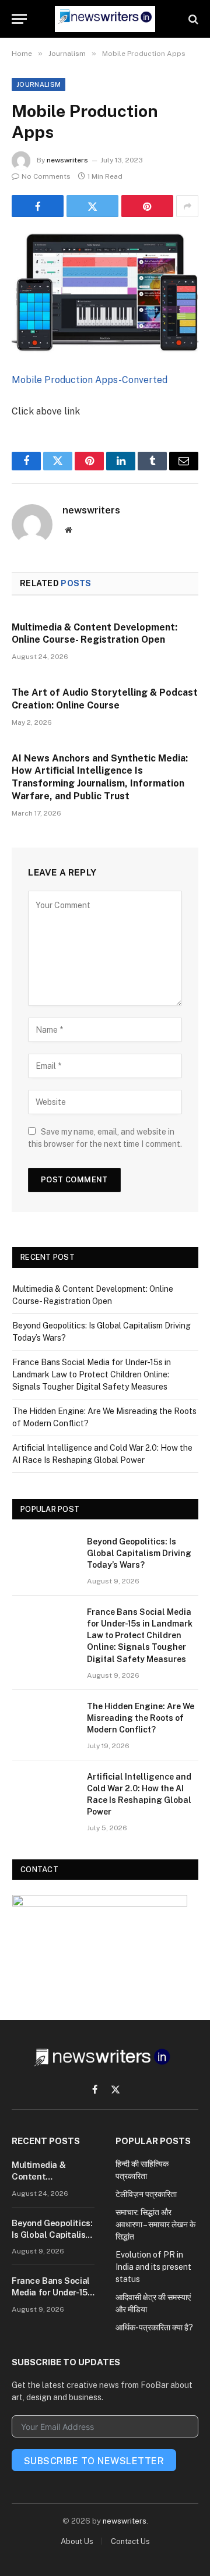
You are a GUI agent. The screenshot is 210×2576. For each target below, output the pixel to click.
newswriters (67, 160)
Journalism (38, 84)
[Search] (192, 19)
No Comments (46, 176)
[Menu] (19, 19)
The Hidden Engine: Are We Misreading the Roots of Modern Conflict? (141, 1718)
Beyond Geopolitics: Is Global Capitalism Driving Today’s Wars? (139, 1553)
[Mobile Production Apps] (105, 293)
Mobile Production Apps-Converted (90, 380)
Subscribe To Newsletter (94, 2461)
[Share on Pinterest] (147, 206)
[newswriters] (105, 19)
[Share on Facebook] (38, 206)
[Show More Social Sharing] (187, 206)
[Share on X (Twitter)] (92, 206)
